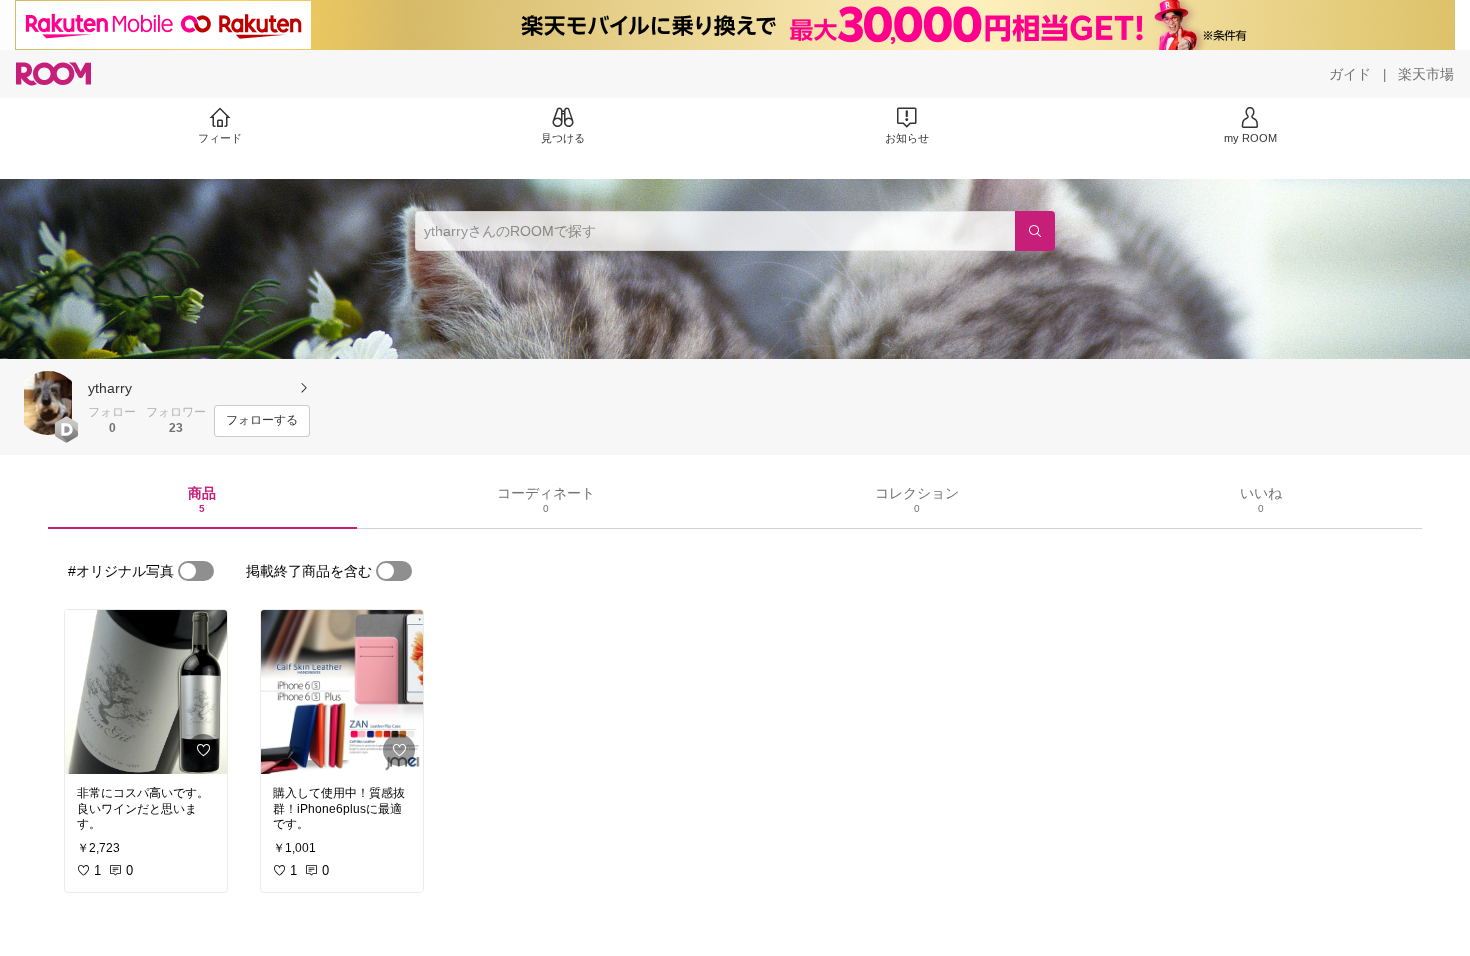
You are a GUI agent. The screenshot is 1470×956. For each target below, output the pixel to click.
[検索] (1035, 231)
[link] (146, 692)
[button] (48, 403)
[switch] (196, 571)
